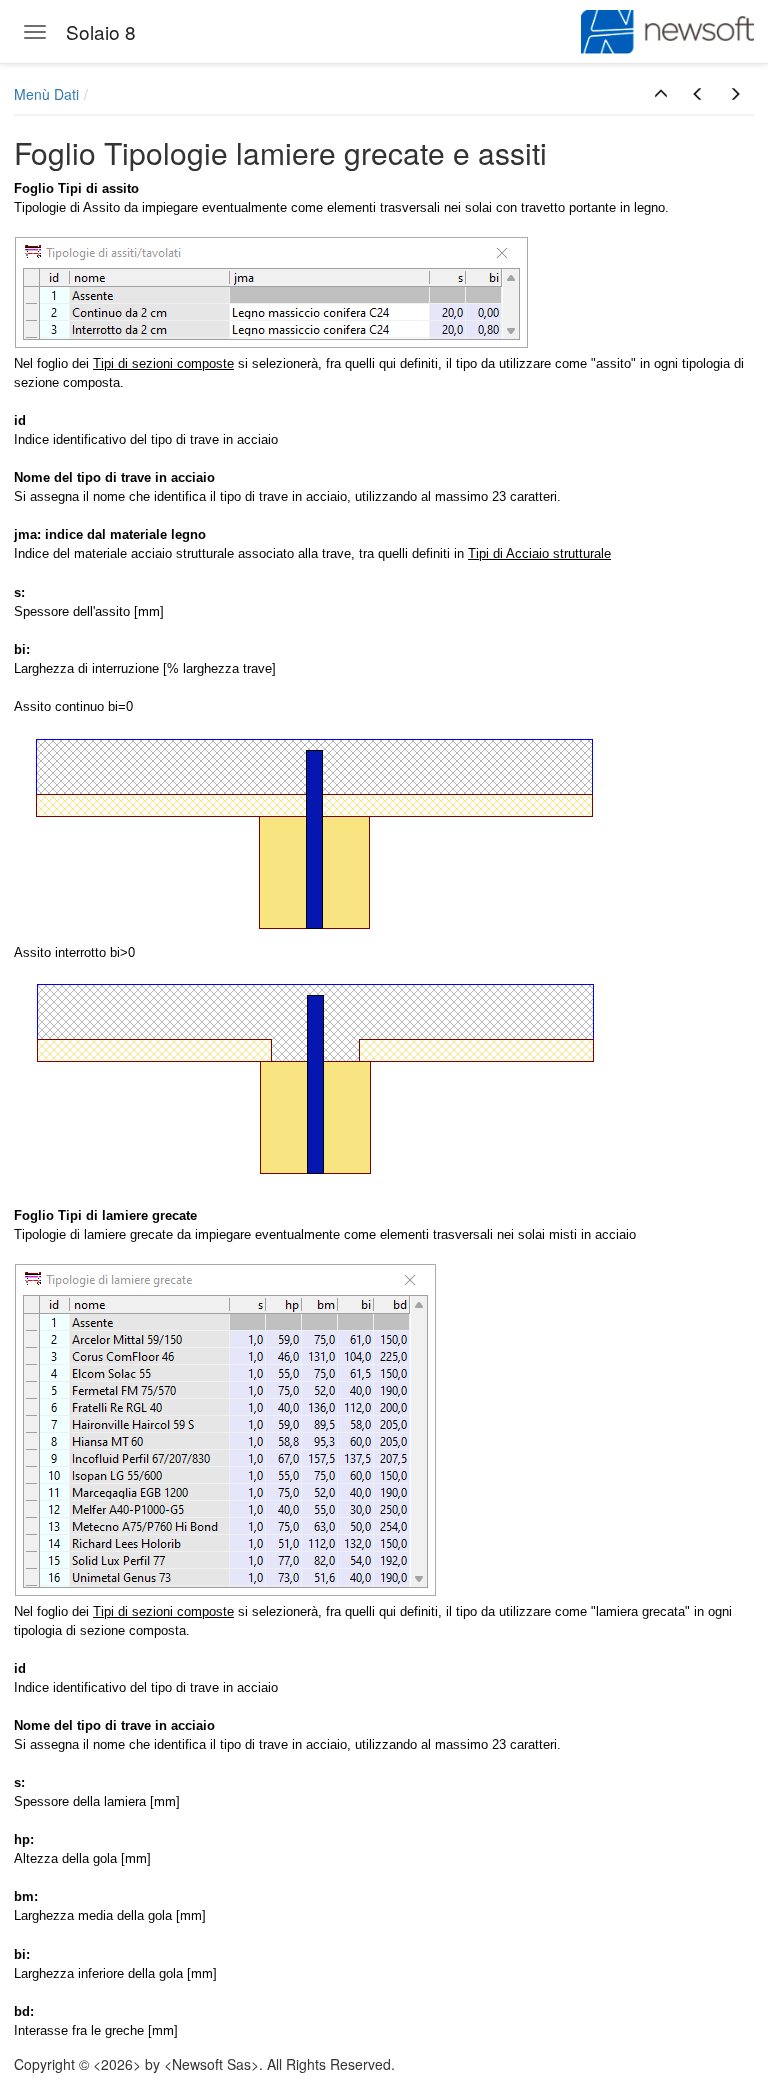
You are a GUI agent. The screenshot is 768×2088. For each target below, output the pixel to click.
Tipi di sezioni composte (163, 363)
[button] (661, 94)
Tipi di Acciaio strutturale (539, 553)
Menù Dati (46, 94)
